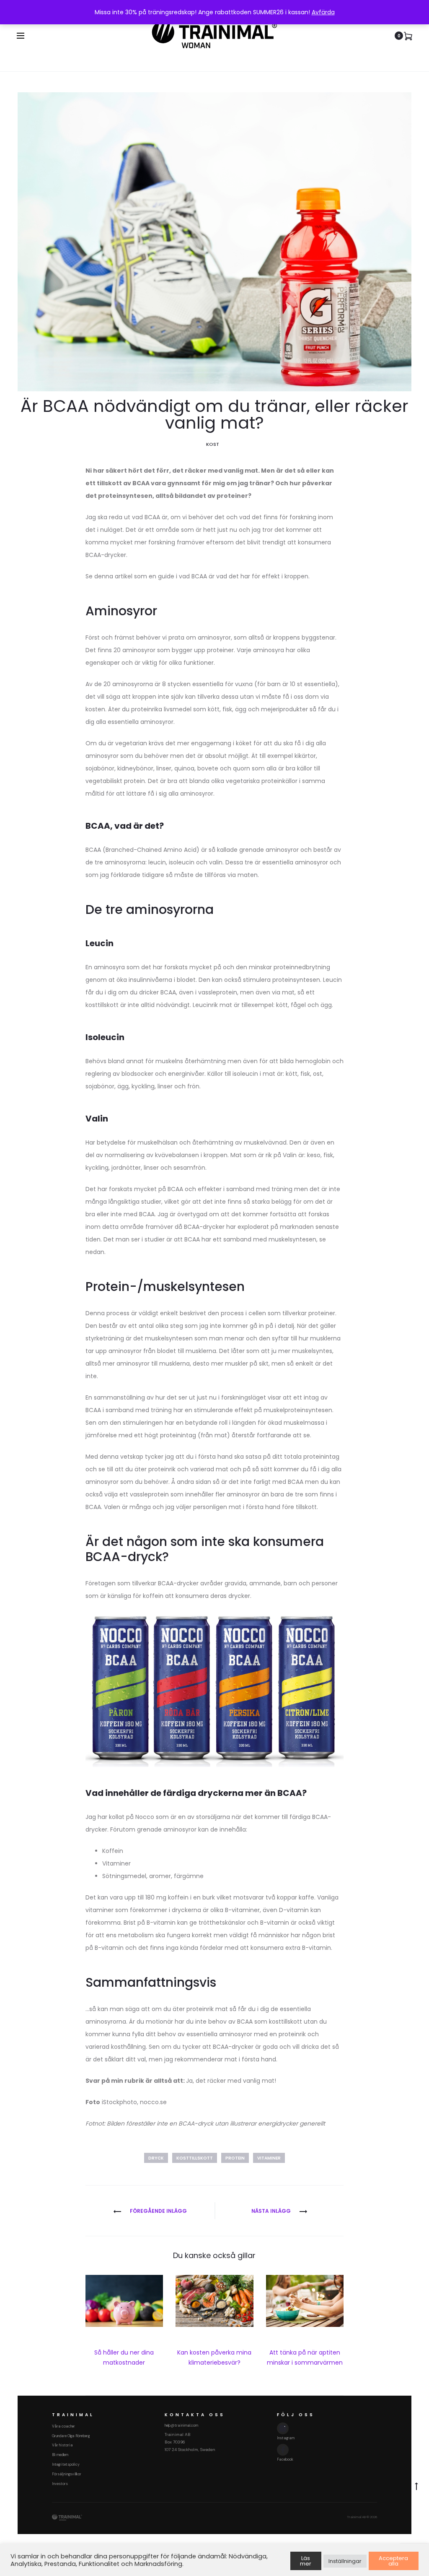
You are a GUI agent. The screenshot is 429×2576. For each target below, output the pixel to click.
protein (235, 2158)
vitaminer (269, 2158)
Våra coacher (63, 2426)
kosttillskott (195, 2158)
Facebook (285, 2459)
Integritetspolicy (66, 2464)
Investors (60, 2484)
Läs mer (306, 2561)
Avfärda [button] (323, 12)
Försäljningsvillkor (67, 2474)
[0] (408, 36)
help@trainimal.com (181, 2425)
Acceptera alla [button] (393, 2561)
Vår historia (62, 2445)
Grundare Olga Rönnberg (71, 2436)
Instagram (286, 2438)
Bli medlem (60, 2455)
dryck (156, 2158)
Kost (213, 444)
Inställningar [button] (345, 2561)
